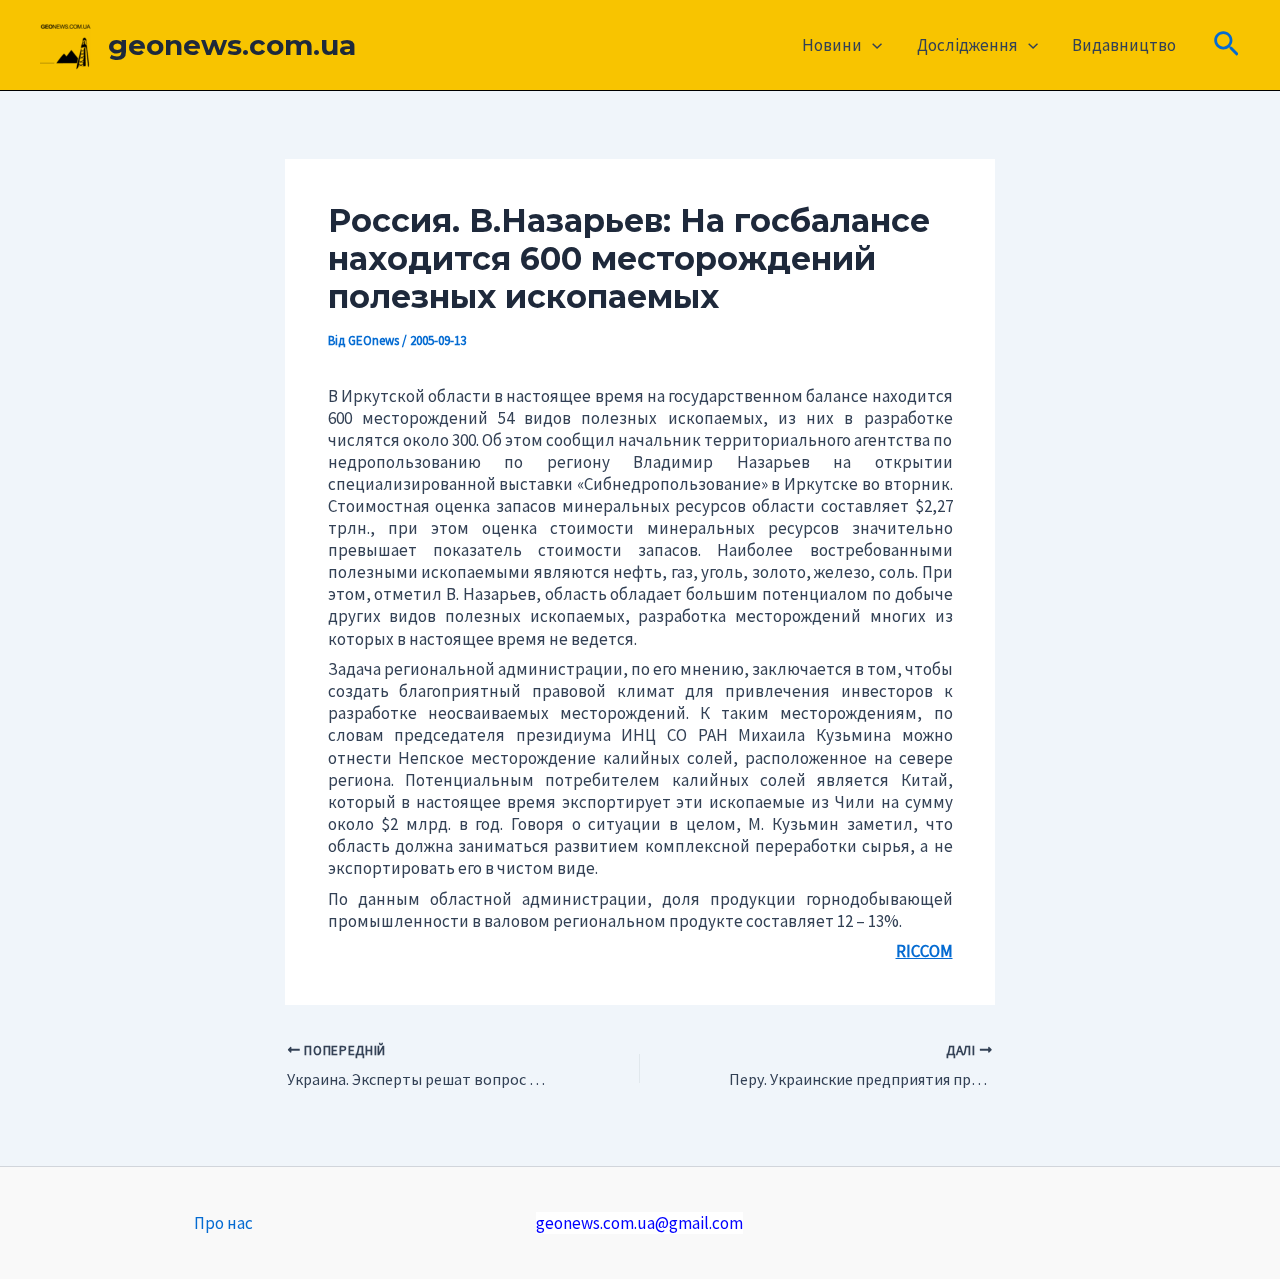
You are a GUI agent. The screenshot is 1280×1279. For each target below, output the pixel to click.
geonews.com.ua (232, 45)
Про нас (223, 1223)
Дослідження (967, 45)
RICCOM (924, 951)
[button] (872, 45)
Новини (832, 45)
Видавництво (1124, 45)
